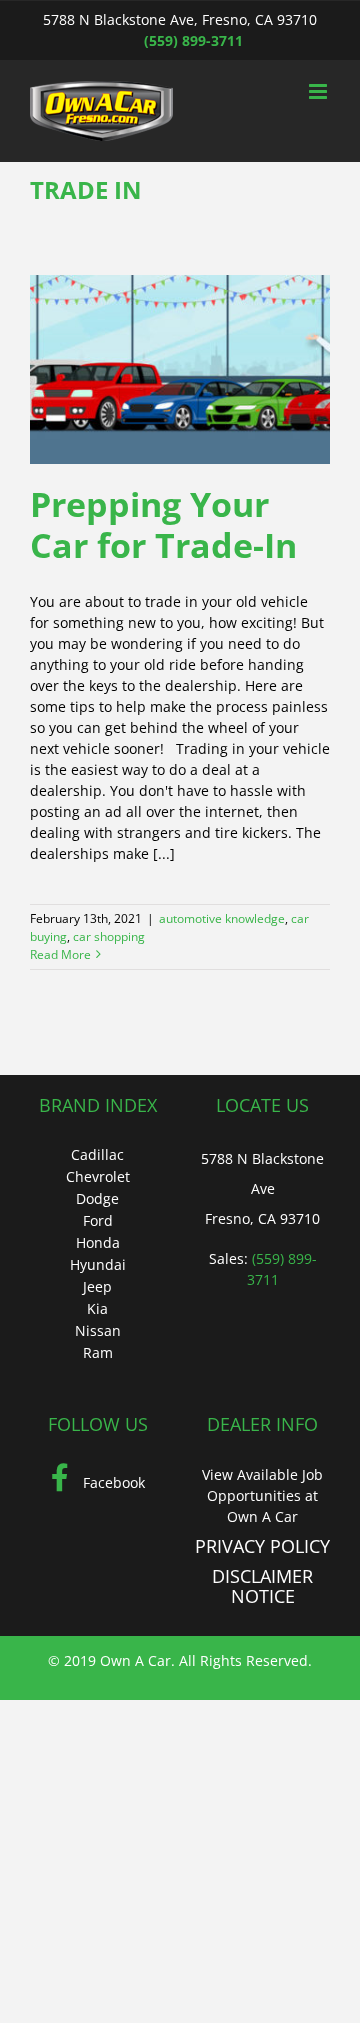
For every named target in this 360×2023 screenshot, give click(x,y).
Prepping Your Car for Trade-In (163, 524)
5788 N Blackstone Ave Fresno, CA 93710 (262, 1188)
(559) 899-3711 (193, 40)
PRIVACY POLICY (262, 1546)
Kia (97, 1308)
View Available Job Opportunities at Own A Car (262, 1495)
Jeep (97, 1286)
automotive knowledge (222, 918)
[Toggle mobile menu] (319, 91)
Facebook (112, 1482)
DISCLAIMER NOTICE (262, 1586)
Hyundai (98, 1264)
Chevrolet (98, 1176)
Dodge (97, 1198)
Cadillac (97, 1154)
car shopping (109, 936)
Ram (98, 1352)
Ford (98, 1220)
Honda (98, 1242)
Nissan (98, 1330)
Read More (60, 954)
